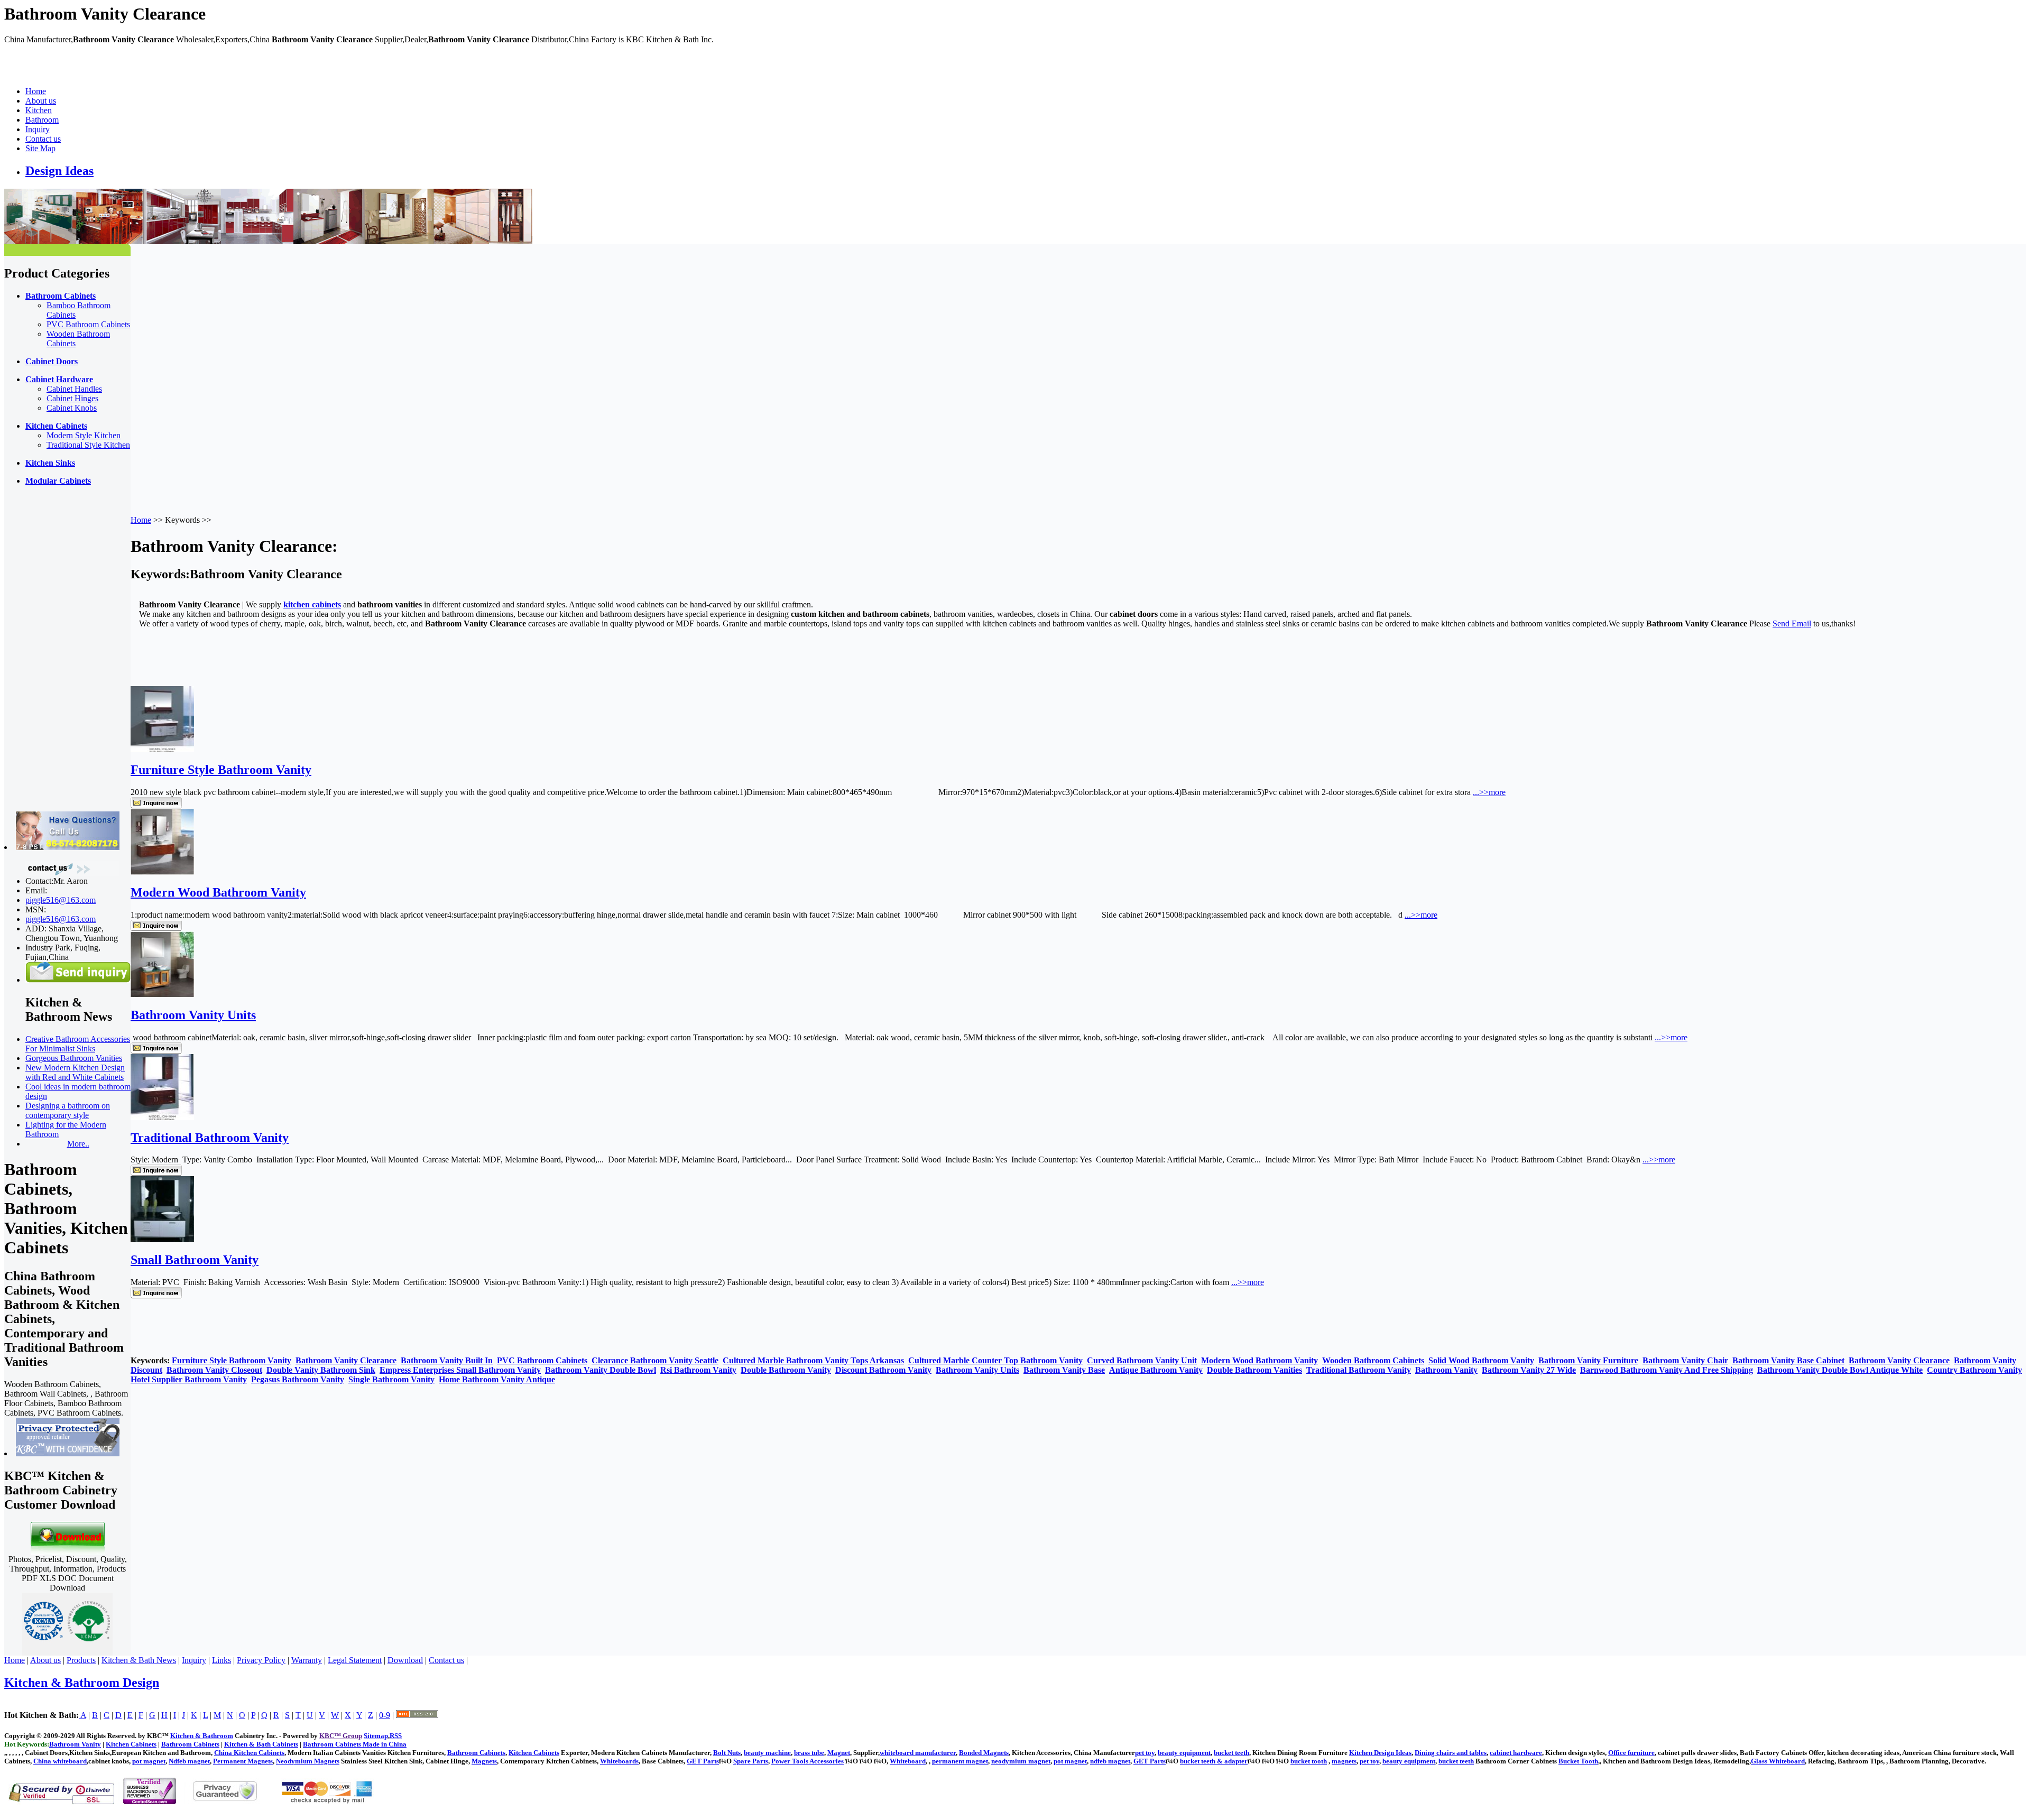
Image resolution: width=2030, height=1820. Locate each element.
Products (81, 1660)
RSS (396, 1736)
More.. (78, 1144)
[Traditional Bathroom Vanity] (162, 1117)
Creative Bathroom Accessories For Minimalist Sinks (78, 1044)
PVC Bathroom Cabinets (88, 324)
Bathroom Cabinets (476, 1753)
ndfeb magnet (1110, 1761)
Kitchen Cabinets (534, 1753)
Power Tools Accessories (808, 1761)
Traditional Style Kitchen (88, 445)
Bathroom (42, 120)
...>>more (1489, 792)
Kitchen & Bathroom (202, 1736)
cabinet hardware (1516, 1753)
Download (405, 1660)
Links (222, 1660)
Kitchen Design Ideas (1380, 1753)
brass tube (809, 1753)
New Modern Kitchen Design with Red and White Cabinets (75, 1072)
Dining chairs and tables (1451, 1753)
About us (41, 101)
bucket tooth (1309, 1761)
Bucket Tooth (1578, 1761)
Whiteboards (619, 1761)
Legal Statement (355, 1660)
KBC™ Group (341, 1736)
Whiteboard (908, 1761)
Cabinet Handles (74, 389)
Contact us (43, 139)
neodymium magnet (1021, 1761)
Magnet (839, 1753)
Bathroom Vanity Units (193, 1015)
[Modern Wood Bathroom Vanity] (162, 872)
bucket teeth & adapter (1214, 1761)
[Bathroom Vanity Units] (162, 995)
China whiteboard (60, 1761)
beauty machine (767, 1753)
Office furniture (1631, 1753)
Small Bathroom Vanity (195, 1260)
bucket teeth (1231, 1753)
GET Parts (703, 1761)
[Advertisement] (47, 653)
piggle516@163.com (61, 900)
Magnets (484, 1761)
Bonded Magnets (984, 1753)
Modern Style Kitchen (84, 435)
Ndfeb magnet (189, 1761)
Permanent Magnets (243, 1761)
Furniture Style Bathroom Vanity (221, 770)
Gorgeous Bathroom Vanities (74, 1058)
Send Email (1792, 623)
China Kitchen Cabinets (249, 1753)
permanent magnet (960, 1761)
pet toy (1145, 1753)
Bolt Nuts (727, 1753)
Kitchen (39, 110)
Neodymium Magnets (308, 1761)
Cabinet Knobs (72, 408)
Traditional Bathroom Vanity (210, 1138)
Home (36, 91)
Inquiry (38, 129)
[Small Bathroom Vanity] (162, 1239)
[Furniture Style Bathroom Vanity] (162, 749)
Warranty (307, 1660)
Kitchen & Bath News (139, 1660)
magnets (1344, 1761)
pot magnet (149, 1761)
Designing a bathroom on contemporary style (68, 1110)
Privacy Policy (261, 1660)
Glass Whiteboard (1778, 1761)
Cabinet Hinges (72, 398)
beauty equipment (1184, 1753)
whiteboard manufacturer (918, 1753)
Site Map (40, 148)
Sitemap (376, 1736)
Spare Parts (751, 1761)
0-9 (385, 1715)
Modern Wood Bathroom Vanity (218, 892)
